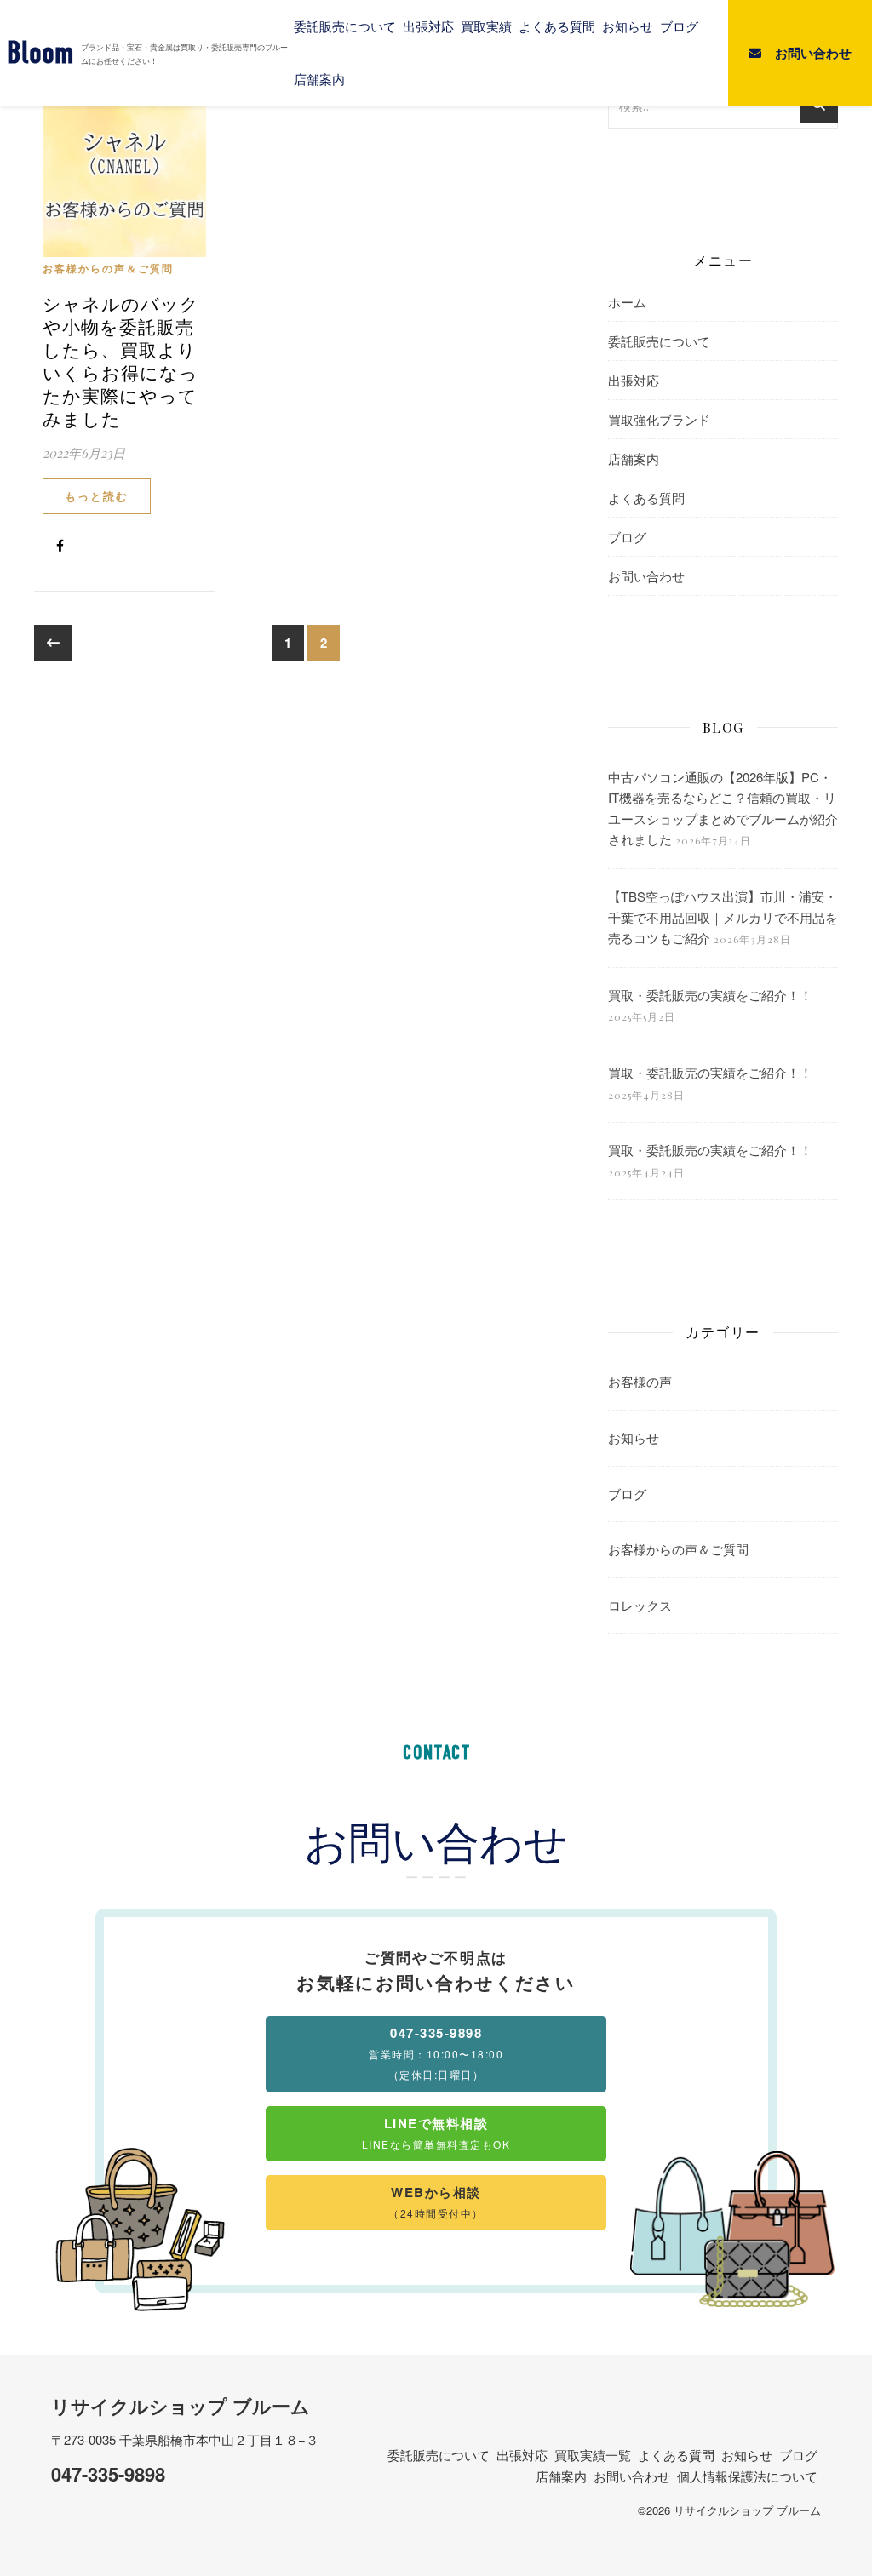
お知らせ (628, 26)
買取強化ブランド (659, 419)
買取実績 (486, 26)
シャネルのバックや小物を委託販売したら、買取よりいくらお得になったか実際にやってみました (121, 361)
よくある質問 (557, 26)
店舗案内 (319, 79)
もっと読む (97, 496)
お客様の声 (640, 1381)
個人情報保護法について (747, 2476)
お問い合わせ (646, 576)
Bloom (40, 53)
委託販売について (345, 26)
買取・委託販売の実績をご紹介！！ (710, 995)
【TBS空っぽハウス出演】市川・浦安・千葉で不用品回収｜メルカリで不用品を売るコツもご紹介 (723, 917)
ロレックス (640, 1605)
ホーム (627, 302)
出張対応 (428, 26)
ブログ (679, 26)
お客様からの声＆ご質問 (108, 268)
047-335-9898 (108, 2474)
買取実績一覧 (593, 2455)
